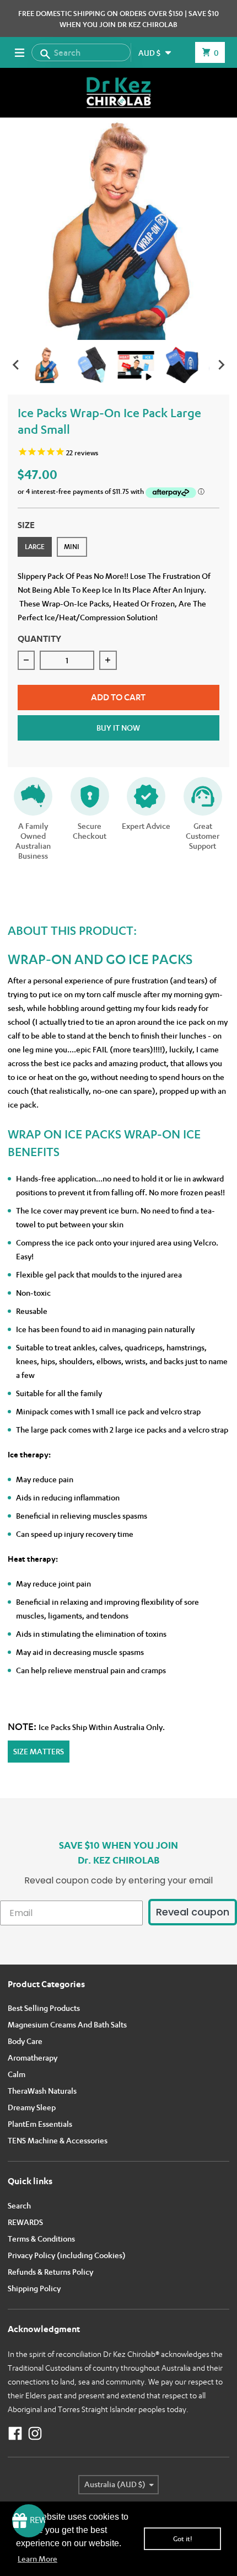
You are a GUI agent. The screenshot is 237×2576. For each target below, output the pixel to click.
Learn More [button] (37, 2559)
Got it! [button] (183, 2539)
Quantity (39, 638)
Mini (72, 547)
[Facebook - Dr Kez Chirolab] (15, 2433)
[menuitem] (47, 365)
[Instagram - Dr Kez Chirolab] (35, 2433)
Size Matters (39, 1751)
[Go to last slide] (17, 365)
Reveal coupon (193, 1912)
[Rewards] (29, 2521)
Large (35, 547)
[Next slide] (221, 365)
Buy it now (118, 728)
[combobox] (81, 52)
